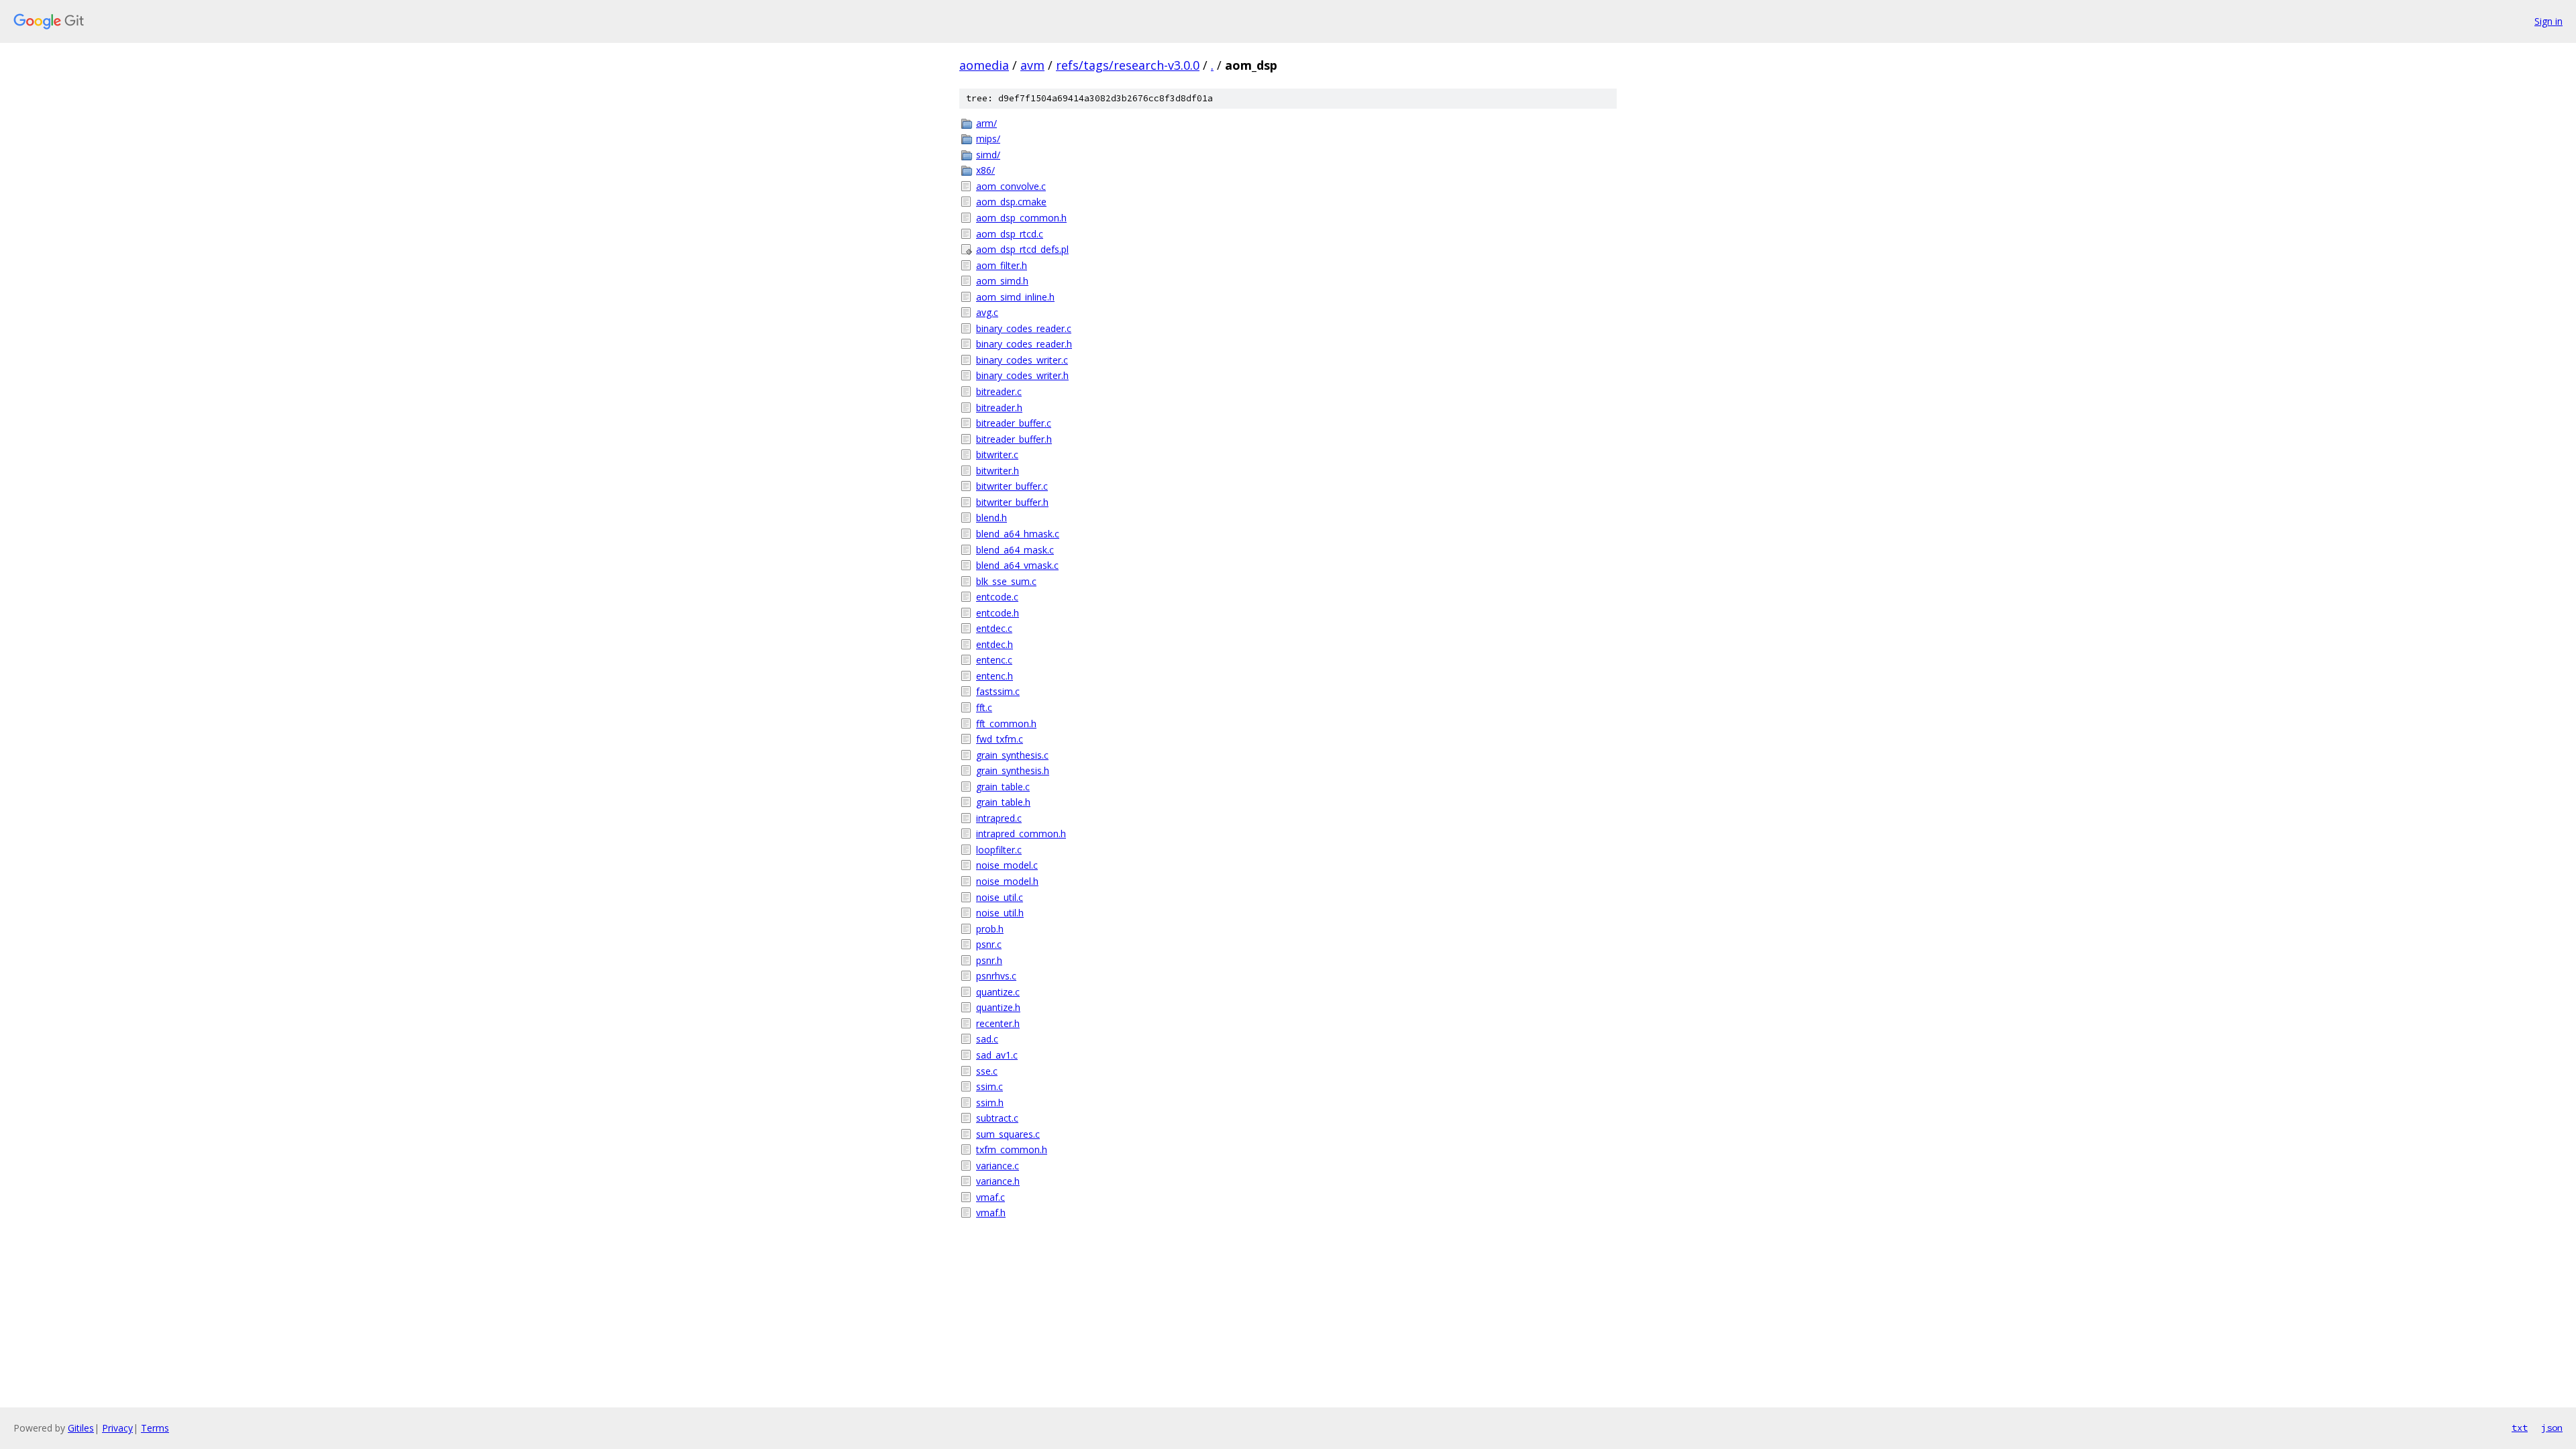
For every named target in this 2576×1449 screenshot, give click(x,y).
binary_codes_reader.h (1024, 344)
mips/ (988, 139)
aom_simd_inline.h (1015, 297)
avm (1032, 65)
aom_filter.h (1002, 265)
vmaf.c (990, 1197)
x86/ (985, 170)
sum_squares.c (1008, 1134)
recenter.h (998, 1023)
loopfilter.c (999, 850)
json (2552, 1428)
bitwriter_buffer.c (1012, 486)
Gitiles (81, 1428)
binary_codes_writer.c (1022, 360)
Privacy (117, 1428)
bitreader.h (999, 408)
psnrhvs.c (996, 976)
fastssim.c (998, 691)
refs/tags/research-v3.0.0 (1128, 65)
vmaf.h (991, 1213)
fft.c (984, 707)
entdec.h (995, 644)
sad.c (987, 1039)
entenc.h (995, 676)
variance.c (998, 1166)
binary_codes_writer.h (1022, 375)
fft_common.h (1006, 723)
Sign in (2548, 21)
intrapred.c (999, 818)
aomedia (984, 65)
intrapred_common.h (1021, 834)
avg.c (987, 312)
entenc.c (994, 660)
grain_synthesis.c (1012, 755)
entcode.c (997, 597)
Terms (155, 1428)
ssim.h (990, 1103)
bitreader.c (999, 391)
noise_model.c (1007, 865)
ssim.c (989, 1086)
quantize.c (998, 992)
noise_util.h (1000, 913)
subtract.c (997, 1118)
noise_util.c (1000, 897)
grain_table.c (1003, 787)
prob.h (990, 929)
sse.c (987, 1071)
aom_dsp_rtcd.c (1010, 234)
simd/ (988, 155)
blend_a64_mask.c (1015, 550)
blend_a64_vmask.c (1017, 565)
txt (2520, 1428)
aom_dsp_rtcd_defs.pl (1022, 249)
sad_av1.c (997, 1055)
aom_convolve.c (1011, 186)
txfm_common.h (1012, 1149)
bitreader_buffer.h (1014, 439)
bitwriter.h (998, 471)
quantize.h (998, 1007)
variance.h (998, 1181)
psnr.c (989, 944)
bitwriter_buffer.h (1012, 502)
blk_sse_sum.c (1006, 581)
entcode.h (998, 613)
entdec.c (994, 628)
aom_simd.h (1002, 281)
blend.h (991, 518)
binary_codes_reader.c (1024, 328)
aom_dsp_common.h (1021, 218)
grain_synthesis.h (1013, 770)
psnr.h (989, 960)
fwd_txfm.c (1000, 739)
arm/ (986, 123)
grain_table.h (1003, 802)
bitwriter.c (997, 454)
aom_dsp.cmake (1011, 202)
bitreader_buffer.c (1014, 423)
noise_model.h (1007, 881)
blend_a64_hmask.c (1018, 534)
